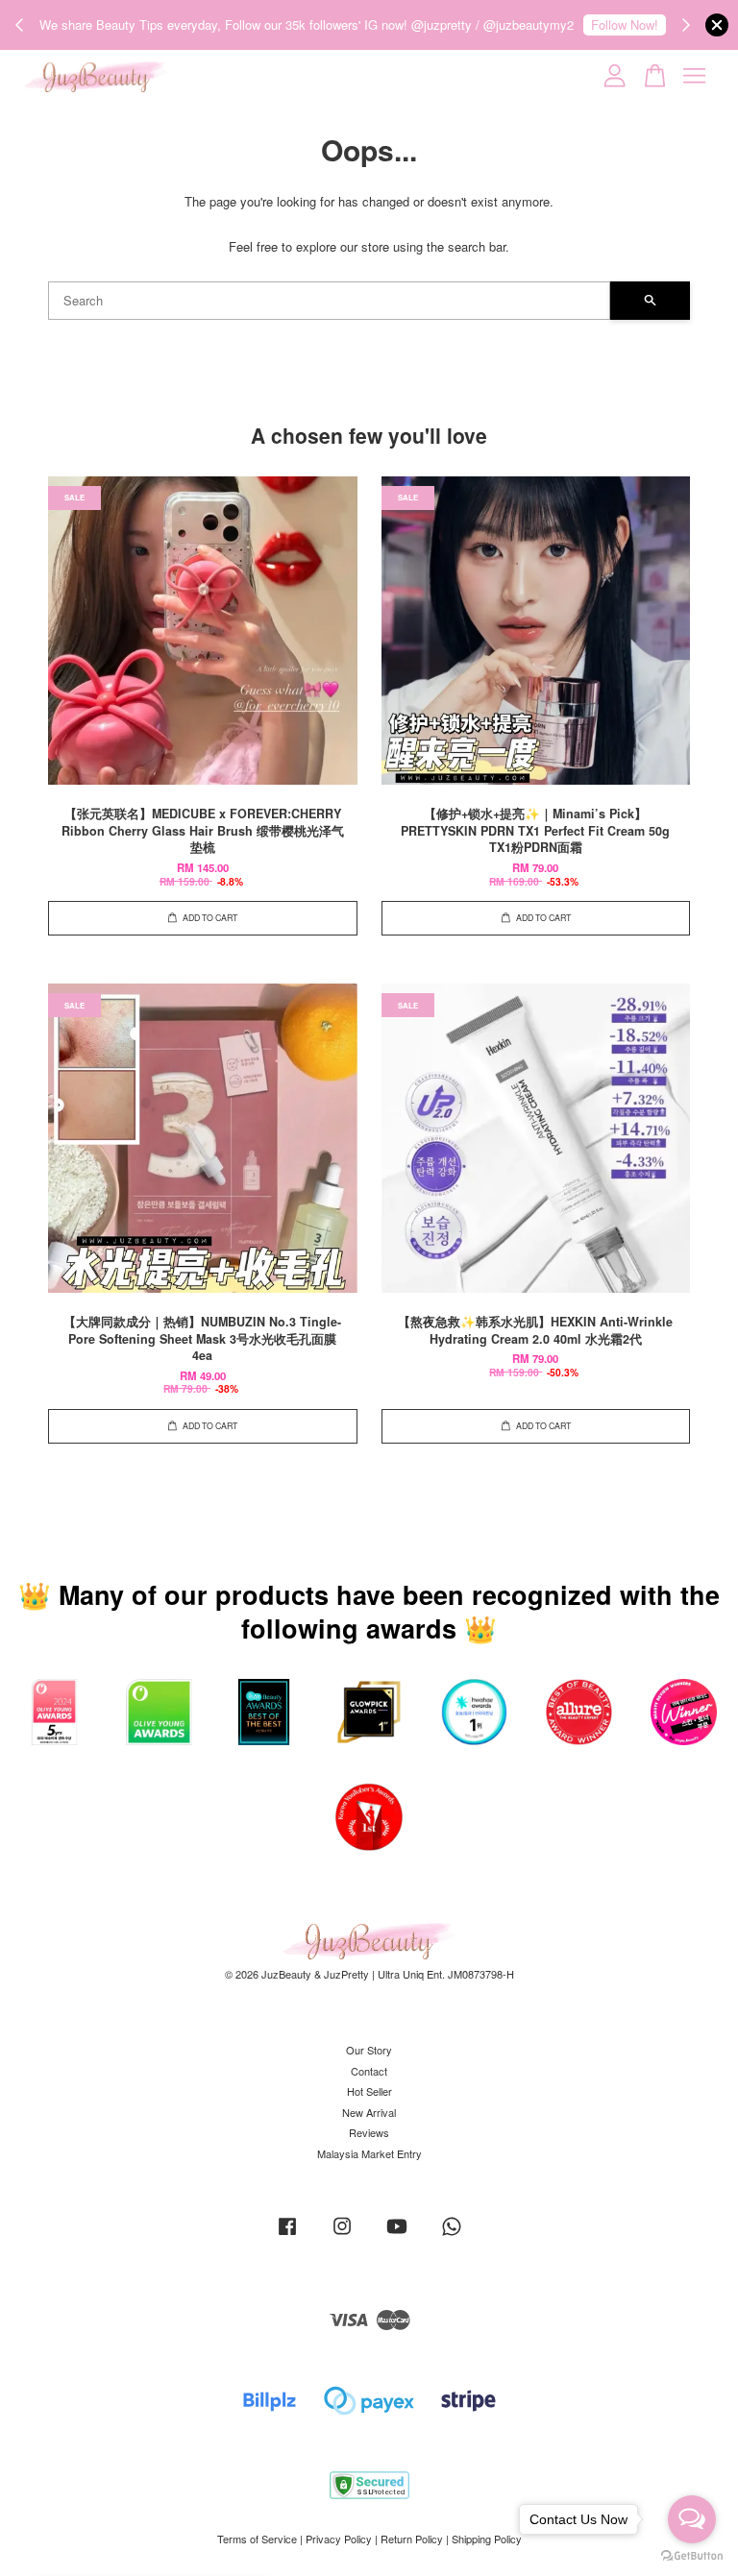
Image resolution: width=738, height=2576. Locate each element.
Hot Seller (369, 2091)
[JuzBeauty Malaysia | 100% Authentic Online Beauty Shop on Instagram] (342, 2235)
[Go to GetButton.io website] (692, 2556)
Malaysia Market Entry (369, 2153)
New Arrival (369, 2112)
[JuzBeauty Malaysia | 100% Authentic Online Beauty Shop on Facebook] (287, 2235)
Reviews (369, 2132)
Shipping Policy (487, 2539)
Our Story (369, 2050)
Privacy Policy (339, 2539)
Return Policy (412, 2539)
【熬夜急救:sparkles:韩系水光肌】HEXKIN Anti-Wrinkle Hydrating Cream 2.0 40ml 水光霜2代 (177, 2523)
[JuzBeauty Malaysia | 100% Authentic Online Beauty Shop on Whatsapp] (452, 2235)
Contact (369, 2071)
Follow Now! (625, 24)
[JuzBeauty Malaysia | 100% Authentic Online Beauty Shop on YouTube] (397, 2235)
